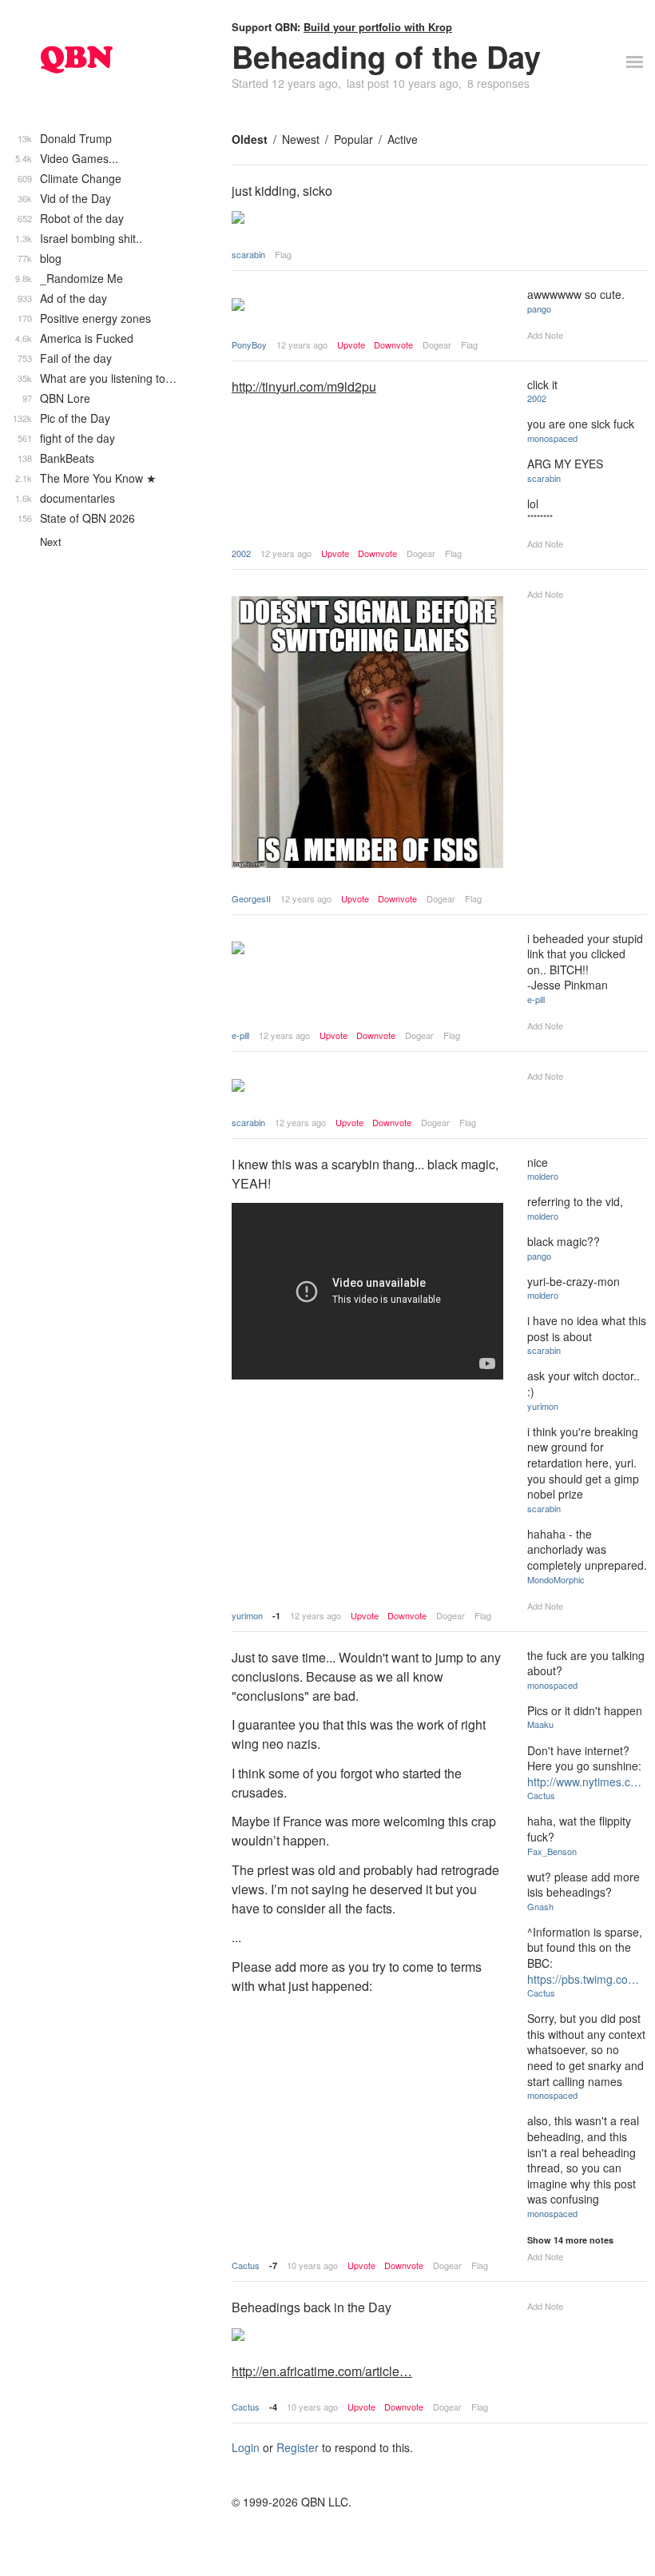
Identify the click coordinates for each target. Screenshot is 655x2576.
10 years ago (312, 2265)
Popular (353, 139)
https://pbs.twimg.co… (583, 1979)
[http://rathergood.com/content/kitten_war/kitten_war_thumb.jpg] (367, 306)
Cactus (246, 2265)
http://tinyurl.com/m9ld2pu (304, 386)
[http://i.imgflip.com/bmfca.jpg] (367, 734)
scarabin (248, 254)
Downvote (393, 345)
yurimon (247, 1615)
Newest (301, 139)
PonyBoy (249, 344)
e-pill (240, 1035)
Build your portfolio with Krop (378, 27)
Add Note (545, 335)
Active (403, 139)
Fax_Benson (552, 1851)
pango (539, 309)
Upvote (351, 345)
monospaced (552, 438)
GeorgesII (251, 898)
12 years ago (302, 344)
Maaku (540, 1724)
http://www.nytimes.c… (584, 1782)
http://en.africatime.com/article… (322, 2371)
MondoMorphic (556, 1579)
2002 (241, 553)
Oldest (250, 139)
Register (298, 2447)
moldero (543, 1176)
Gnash (540, 1906)
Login (246, 2447)
